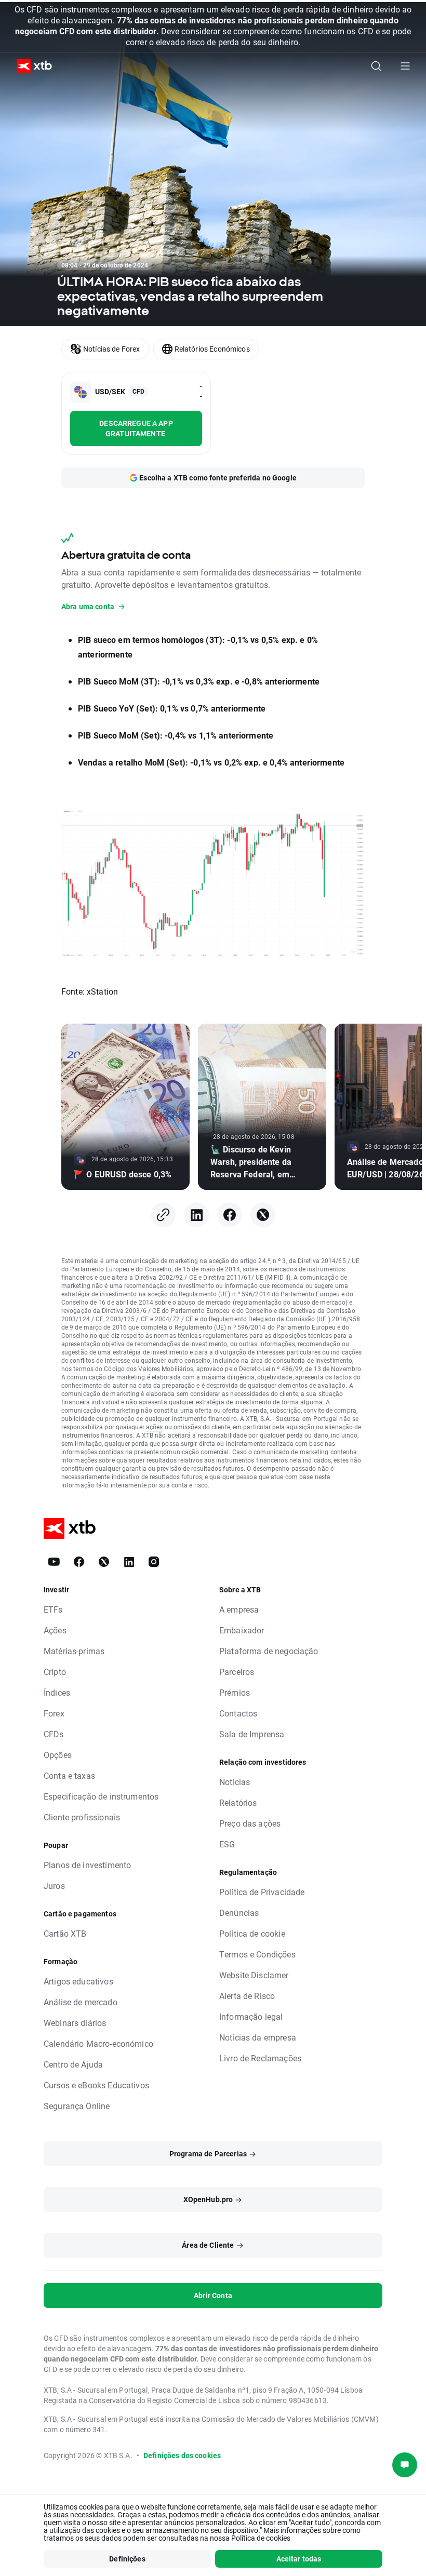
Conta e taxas (69, 1775)
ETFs (53, 1609)
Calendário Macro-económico (98, 2043)
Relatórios (238, 1802)
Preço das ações (250, 1823)
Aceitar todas (299, 2559)
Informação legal (251, 2016)
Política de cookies (261, 2538)
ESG (227, 1844)
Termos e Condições (257, 1954)
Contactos (238, 1713)
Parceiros (237, 1672)
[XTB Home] (30, 66)
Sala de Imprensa (252, 1734)
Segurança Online (77, 2106)
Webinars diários (75, 2023)
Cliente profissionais (82, 1817)
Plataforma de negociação (269, 1651)
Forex (54, 1713)
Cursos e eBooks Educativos (96, 2085)
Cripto (55, 1672)
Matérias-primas (74, 1651)
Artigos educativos (78, 1981)
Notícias (235, 1782)
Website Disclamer (254, 1975)
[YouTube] (54, 1562)
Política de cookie (252, 1933)
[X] (263, 1215)
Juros (54, 1886)
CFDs (54, 1734)
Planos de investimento (87, 1865)
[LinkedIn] (196, 1215)
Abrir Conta (213, 2295)
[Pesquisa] (376, 66)
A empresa (239, 1609)
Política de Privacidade (262, 1892)
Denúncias (239, 1913)
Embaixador (242, 1630)
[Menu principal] (405, 66)
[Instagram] (154, 1562)
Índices (57, 1692)
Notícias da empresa (258, 2037)
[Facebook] (230, 1215)
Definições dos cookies (182, 2455)
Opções (58, 1755)
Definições (127, 2559)
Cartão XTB (65, 1933)
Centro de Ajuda (73, 2064)
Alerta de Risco (247, 1996)
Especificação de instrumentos (101, 1796)
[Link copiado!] (163, 1215)
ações (155, 1427)
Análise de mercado (81, 2002)
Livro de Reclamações (260, 2058)
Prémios (235, 1692)
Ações (55, 1630)
